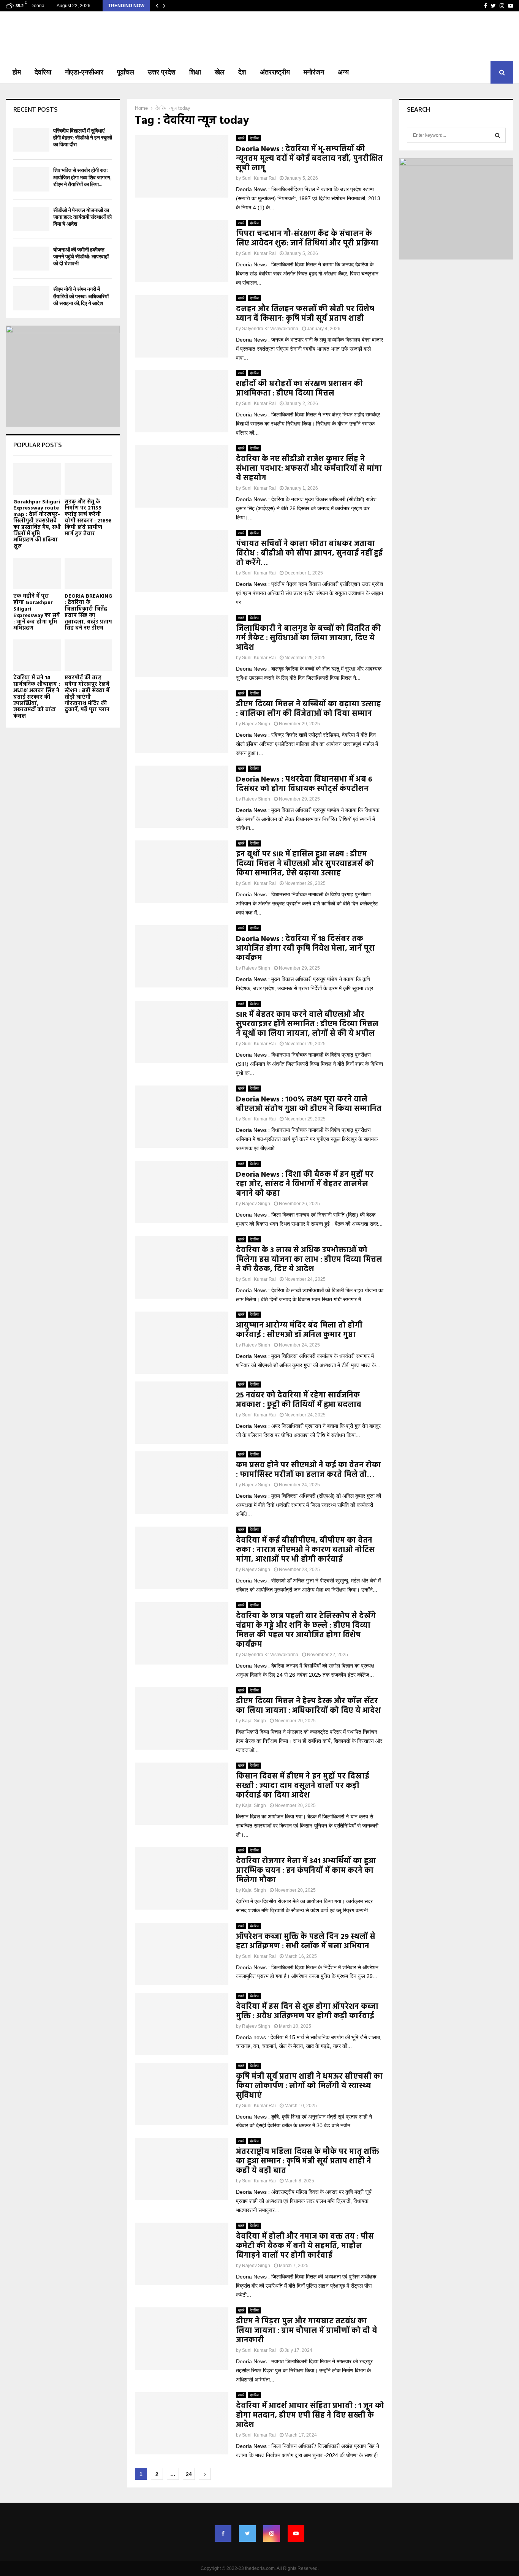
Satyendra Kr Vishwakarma (270, 329)
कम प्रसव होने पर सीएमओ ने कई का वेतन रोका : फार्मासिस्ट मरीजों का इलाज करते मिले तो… (309, 1470)
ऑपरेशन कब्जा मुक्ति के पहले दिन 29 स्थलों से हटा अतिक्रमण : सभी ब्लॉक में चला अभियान (306, 1942)
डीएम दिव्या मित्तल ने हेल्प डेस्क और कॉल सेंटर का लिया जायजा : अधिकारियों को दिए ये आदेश (308, 1706)
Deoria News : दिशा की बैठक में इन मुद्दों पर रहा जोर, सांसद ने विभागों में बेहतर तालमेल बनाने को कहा (305, 1184)
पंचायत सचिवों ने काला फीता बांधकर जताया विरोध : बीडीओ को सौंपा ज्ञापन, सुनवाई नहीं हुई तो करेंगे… (309, 554)
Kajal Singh (254, 1721)
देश (242, 72)
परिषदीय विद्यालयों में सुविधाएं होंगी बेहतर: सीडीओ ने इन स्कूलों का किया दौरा (83, 138)
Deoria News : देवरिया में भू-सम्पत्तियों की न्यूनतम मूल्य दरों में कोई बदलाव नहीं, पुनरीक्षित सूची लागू (309, 159)
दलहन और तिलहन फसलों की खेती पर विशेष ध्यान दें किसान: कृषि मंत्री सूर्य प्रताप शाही (305, 314)
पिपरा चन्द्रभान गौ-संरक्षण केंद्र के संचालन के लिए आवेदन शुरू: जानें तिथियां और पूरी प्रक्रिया (307, 239)
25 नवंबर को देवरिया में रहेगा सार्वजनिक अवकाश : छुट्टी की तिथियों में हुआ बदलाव (299, 1400)
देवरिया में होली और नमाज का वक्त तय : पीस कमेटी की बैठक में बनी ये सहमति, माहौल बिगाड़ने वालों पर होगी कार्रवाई (305, 2246)
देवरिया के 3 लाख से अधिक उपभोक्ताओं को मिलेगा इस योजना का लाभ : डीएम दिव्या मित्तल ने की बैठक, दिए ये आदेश (309, 1260)
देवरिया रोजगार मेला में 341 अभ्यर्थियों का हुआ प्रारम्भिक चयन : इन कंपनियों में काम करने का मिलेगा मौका (306, 1871)
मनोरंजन (314, 72)
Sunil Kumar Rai (259, 178)
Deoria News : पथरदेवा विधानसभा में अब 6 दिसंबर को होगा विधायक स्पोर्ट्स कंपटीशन (304, 784)
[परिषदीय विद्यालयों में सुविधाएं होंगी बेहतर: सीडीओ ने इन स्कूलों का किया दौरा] (31, 140)
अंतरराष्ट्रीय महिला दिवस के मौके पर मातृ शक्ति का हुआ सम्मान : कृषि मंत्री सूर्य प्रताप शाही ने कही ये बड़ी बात (308, 2161)
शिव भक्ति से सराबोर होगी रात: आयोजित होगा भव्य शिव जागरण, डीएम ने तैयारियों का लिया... (82, 177)
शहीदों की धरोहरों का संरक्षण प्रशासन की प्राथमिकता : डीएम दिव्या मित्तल (299, 389)
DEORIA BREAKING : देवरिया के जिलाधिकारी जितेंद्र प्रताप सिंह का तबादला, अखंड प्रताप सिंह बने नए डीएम (88, 612)
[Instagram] (272, 2533)
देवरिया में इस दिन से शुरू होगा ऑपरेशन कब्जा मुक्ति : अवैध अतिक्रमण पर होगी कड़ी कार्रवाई (307, 2012)
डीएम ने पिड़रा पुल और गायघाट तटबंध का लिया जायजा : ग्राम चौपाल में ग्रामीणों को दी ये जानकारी (307, 2331)
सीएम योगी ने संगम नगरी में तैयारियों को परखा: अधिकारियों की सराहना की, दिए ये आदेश (81, 296)
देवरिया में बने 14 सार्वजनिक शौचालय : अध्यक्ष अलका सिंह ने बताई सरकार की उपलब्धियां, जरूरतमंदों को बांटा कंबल (37, 697)
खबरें (241, 138)
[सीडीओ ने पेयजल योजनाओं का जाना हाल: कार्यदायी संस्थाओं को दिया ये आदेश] (31, 219)
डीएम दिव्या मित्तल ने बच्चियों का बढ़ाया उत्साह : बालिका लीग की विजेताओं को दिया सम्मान (309, 709)
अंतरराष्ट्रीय (275, 72)
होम (17, 72)
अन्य (343, 72)
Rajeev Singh (256, 724)
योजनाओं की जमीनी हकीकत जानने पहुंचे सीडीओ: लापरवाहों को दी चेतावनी (81, 257)
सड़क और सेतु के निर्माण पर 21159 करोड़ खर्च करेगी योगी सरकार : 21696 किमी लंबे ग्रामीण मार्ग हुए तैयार (88, 518)
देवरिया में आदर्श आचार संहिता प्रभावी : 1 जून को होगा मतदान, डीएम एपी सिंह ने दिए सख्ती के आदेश (310, 2416)
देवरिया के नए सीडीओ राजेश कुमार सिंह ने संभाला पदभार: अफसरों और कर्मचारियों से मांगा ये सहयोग (309, 469)
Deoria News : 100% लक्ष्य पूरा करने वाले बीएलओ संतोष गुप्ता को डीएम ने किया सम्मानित (309, 1104)
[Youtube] (296, 2533)
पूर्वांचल (126, 72)
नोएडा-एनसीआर (84, 72)
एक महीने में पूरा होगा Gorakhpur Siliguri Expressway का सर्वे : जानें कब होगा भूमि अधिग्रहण (36, 612)
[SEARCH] (498, 135)
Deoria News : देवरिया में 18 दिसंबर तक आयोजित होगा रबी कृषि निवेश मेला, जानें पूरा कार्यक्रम (305, 949)
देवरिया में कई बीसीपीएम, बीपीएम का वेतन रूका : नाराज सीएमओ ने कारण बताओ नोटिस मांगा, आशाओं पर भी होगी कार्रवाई (305, 1550)
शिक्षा (195, 72)
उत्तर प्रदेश (162, 72)
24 (189, 2474)
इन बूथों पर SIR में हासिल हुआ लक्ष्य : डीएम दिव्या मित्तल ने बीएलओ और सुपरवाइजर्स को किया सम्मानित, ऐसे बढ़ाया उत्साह (305, 864)
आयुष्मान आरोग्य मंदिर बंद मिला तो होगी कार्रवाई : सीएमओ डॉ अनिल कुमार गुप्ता (299, 1330)
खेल (220, 72)
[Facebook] (223, 2533)
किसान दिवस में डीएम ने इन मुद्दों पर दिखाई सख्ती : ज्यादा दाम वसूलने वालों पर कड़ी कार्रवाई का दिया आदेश (303, 1786)
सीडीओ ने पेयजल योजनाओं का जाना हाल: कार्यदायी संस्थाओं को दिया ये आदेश (82, 217)
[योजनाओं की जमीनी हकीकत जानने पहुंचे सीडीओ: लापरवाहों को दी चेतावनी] (31, 259)
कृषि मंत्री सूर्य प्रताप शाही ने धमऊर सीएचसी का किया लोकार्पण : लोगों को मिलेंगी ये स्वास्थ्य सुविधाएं (309, 2086)
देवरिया (43, 72)
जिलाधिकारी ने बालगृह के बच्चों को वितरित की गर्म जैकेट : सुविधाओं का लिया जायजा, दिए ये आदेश (308, 638)
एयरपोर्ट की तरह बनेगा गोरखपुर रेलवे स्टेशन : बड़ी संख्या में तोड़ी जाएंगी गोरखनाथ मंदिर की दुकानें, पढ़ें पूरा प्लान (87, 694)
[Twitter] (247, 2533)
